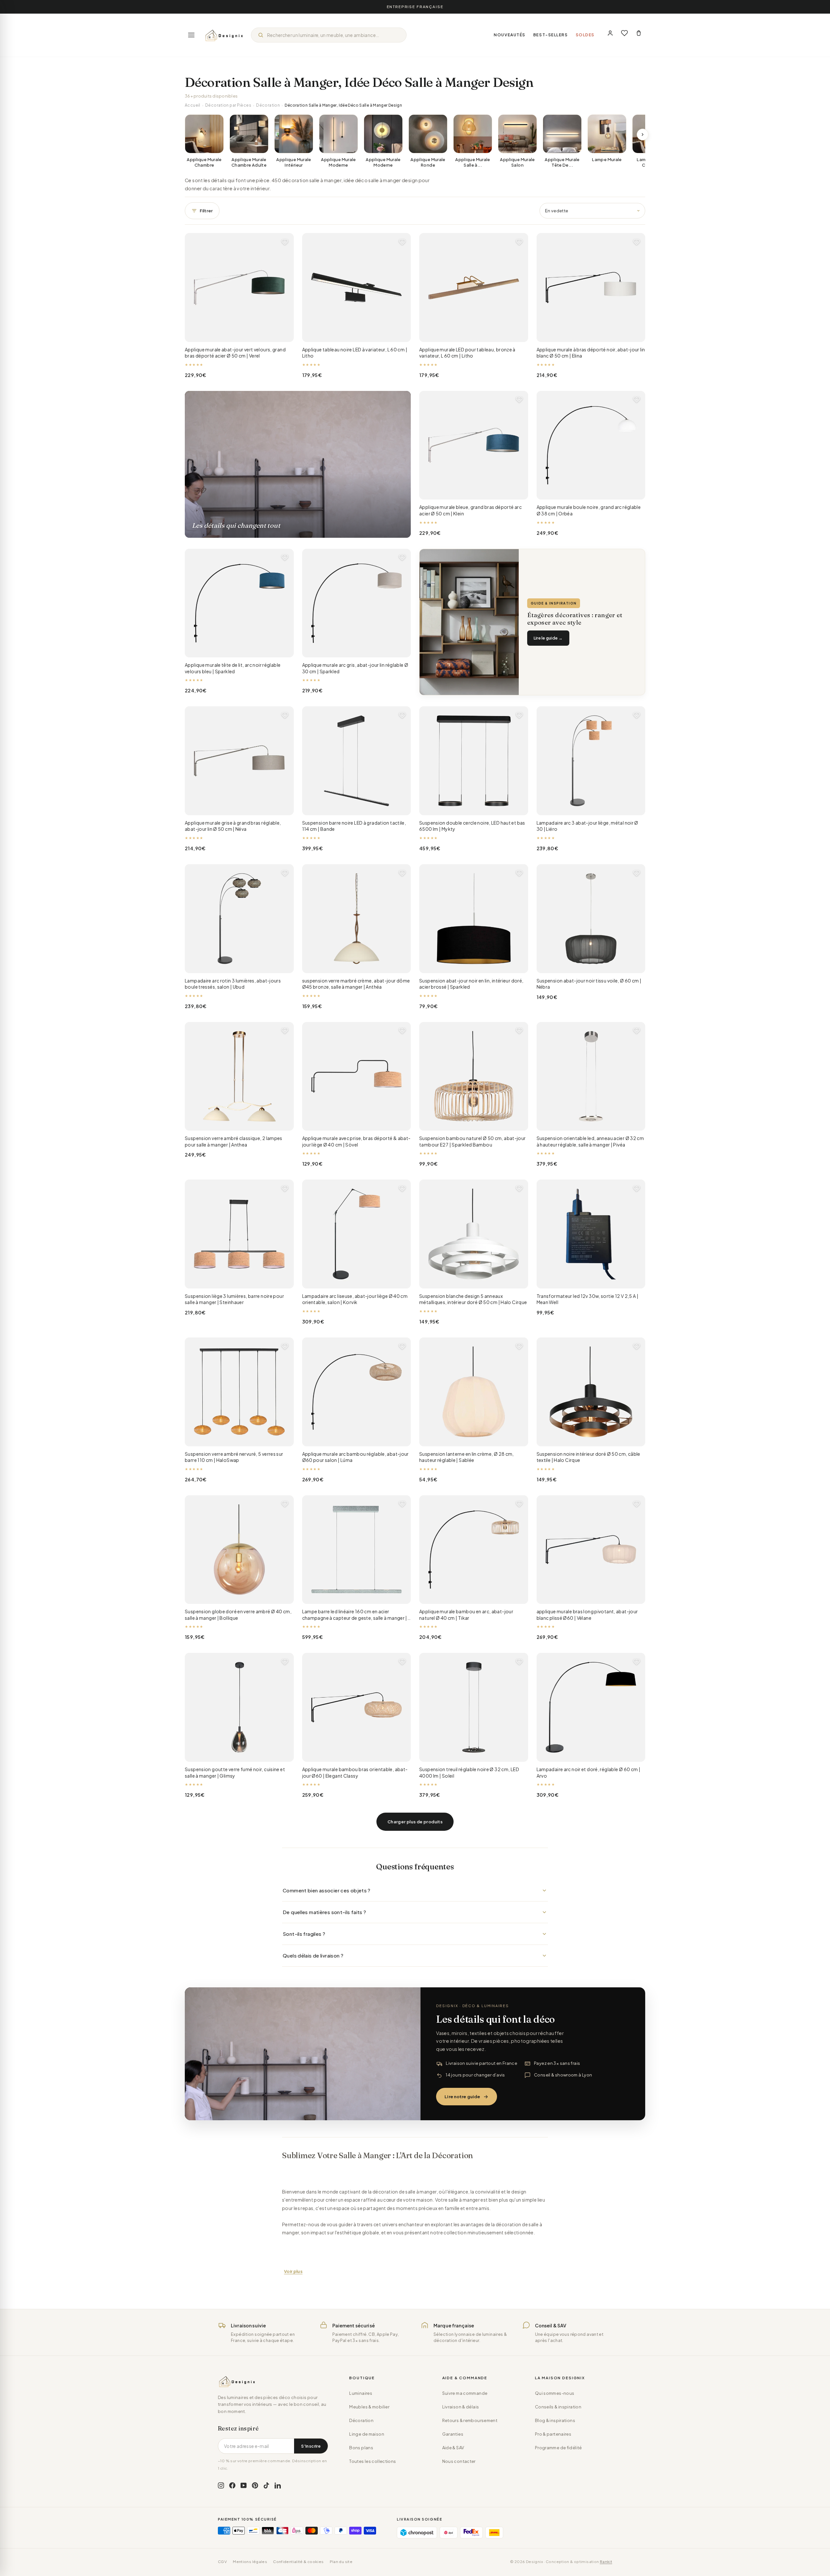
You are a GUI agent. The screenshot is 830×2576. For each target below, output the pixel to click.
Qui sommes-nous (555, 2393)
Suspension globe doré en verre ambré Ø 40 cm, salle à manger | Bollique (238, 1615)
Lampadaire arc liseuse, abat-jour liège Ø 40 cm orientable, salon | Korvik (355, 1299)
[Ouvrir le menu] (191, 35)
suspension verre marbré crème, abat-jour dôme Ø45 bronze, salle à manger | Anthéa (356, 984)
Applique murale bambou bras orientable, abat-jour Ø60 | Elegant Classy (355, 1772)
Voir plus (293, 2271)
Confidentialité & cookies (298, 2562)
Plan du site (341, 2562)
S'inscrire (311, 2446)
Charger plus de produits (415, 1822)
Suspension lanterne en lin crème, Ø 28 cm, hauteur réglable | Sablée (467, 1457)
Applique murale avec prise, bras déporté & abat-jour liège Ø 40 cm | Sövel (356, 1141)
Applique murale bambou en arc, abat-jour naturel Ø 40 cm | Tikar (466, 1615)
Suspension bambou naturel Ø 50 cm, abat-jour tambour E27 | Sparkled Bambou (473, 1141)
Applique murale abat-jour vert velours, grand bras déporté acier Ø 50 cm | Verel (235, 353)
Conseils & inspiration (558, 2407)
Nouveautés (510, 35)
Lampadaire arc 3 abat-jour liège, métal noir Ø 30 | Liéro (587, 826)
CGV (222, 2562)
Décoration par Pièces (228, 105)
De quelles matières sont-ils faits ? (325, 1912)
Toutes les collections (373, 2461)
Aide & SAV (453, 2448)
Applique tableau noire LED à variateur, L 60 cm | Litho (355, 353)
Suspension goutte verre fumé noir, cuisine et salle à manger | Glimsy (235, 1772)
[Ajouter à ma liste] (285, 242)
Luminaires (361, 2393)
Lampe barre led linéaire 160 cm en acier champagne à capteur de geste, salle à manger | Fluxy (355, 1615)
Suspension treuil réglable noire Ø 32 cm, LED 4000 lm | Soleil (469, 1772)
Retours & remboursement (470, 2420)
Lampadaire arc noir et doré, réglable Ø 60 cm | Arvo (589, 1772)
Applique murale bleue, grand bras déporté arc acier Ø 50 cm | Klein (470, 510)
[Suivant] (643, 135)
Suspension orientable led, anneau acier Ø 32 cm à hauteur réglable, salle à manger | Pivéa (590, 1141)
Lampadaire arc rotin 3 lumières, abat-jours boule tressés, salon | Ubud (233, 984)
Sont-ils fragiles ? (304, 1934)
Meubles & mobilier (369, 2407)
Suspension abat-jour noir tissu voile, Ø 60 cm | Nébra (589, 984)
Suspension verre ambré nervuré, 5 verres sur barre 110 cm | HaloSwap (234, 1457)
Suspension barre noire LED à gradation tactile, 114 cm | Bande (354, 826)
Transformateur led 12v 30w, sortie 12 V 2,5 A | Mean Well (588, 1299)
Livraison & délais (461, 2407)
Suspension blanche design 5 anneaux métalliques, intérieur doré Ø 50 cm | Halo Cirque (473, 1299)
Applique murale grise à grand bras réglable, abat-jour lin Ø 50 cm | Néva (233, 826)
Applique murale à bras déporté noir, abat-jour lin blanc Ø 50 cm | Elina (591, 353)
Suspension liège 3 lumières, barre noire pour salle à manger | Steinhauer (234, 1299)
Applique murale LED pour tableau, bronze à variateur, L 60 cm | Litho (467, 353)
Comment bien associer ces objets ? (327, 1890)
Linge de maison (367, 2434)
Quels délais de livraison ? (313, 1955)
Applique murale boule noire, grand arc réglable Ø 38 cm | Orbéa (589, 510)
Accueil (193, 105)
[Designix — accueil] (224, 35)
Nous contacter (459, 2461)
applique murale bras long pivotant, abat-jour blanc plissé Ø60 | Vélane (587, 1615)
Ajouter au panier (239, 332)
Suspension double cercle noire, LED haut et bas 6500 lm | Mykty (472, 826)
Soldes (585, 35)
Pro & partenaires (553, 2434)
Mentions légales (250, 2562)
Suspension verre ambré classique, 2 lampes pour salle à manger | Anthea (234, 1141)
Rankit (606, 2562)
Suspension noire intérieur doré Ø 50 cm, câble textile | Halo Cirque (588, 1457)
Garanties (453, 2434)
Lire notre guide (462, 2097)
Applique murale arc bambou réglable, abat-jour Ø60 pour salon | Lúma (356, 1457)
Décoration (268, 105)
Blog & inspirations (555, 2420)
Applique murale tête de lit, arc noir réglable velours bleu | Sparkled (233, 668)
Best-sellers (551, 35)
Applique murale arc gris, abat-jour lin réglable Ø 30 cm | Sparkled (355, 668)
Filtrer (206, 211)
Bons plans (361, 2448)
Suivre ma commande (465, 2393)
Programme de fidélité (558, 2448)
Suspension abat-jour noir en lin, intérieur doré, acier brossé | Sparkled (471, 984)
